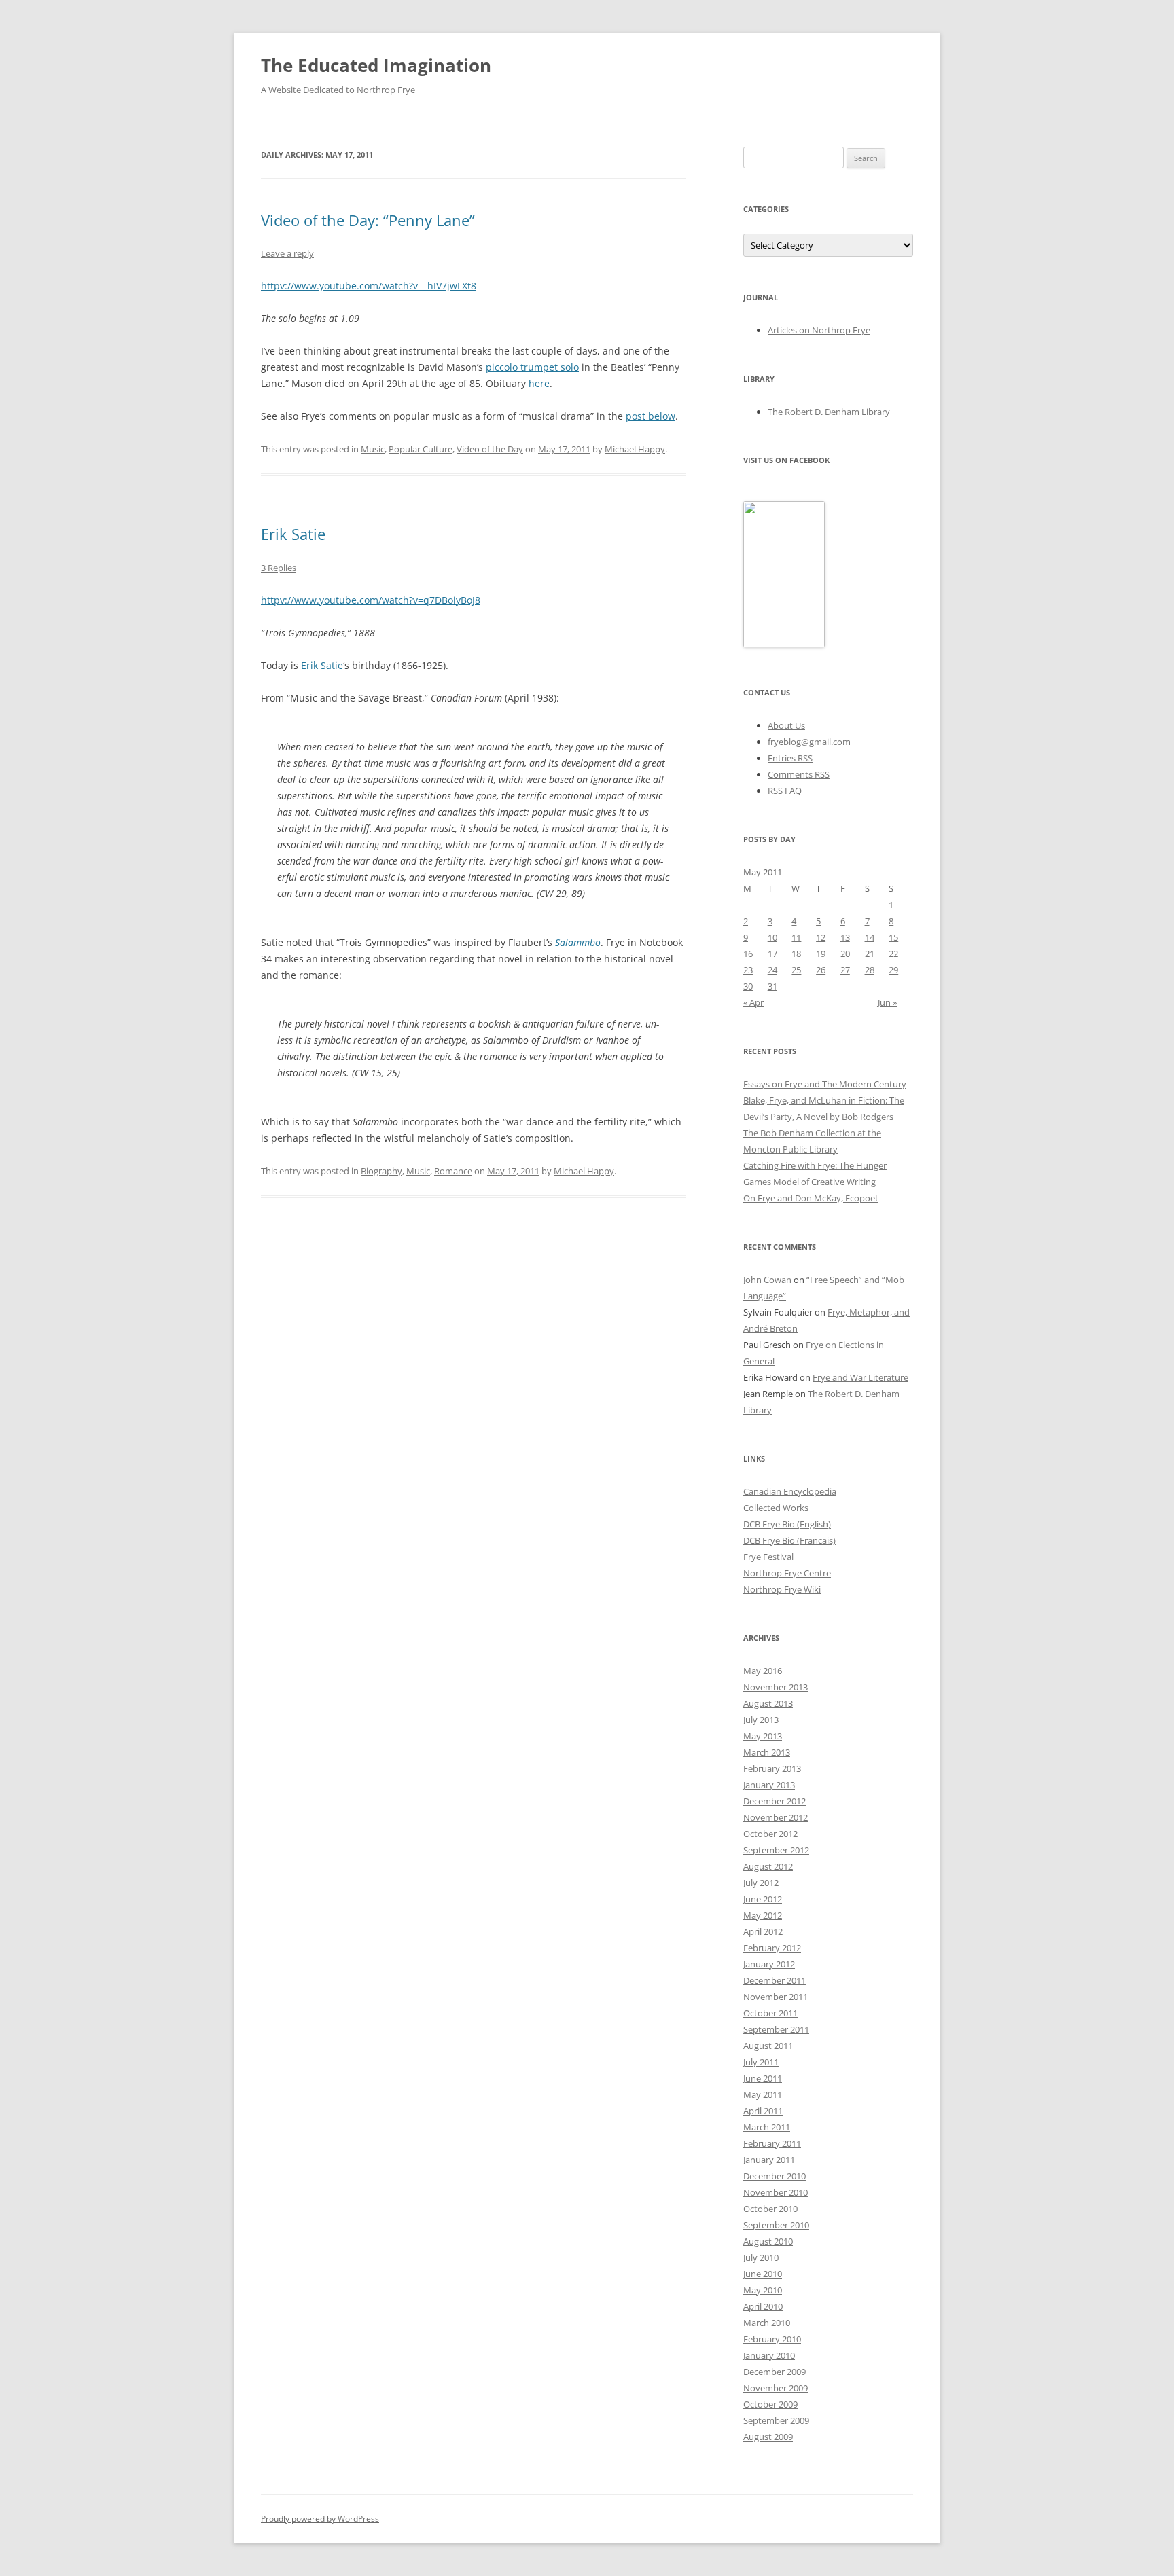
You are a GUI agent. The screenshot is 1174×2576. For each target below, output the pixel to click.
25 (796, 970)
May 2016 (763, 1671)
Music (373, 449)
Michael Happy (635, 449)
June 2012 (763, 1899)
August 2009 (768, 2437)
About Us (786, 725)
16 (748, 954)
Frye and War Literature (860, 1377)
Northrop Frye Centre (787, 1573)
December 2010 (775, 2176)
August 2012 (768, 1866)
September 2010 (776, 2225)
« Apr (753, 1002)
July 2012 (761, 1883)
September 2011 (776, 2029)
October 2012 (770, 1834)
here (539, 383)
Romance (453, 1171)
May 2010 (763, 2290)
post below (651, 416)
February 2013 (772, 1768)
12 (821, 937)
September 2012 (776, 1850)
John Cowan (767, 1280)
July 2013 (761, 1720)
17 (772, 954)
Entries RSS (790, 758)
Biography (381, 1171)
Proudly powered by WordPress (320, 2519)
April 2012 (763, 1931)
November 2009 (776, 2388)
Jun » (887, 1002)
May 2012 (763, 1915)
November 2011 (776, 1997)
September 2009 (776, 2420)
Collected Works (776, 1508)
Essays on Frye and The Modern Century (825, 1084)
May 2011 (763, 2094)
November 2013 (776, 1687)
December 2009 (775, 2372)
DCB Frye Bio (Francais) (789, 1540)
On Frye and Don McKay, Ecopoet (811, 1198)
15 (893, 937)
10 (772, 937)
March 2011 (767, 2127)
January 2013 (769, 1785)
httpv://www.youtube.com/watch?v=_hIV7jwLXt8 (369, 286)
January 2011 (769, 2160)
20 (845, 954)
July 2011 (761, 2062)
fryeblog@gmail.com (809, 742)
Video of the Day (490, 449)
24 (772, 970)
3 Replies (279, 568)
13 (845, 937)
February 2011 (772, 2143)
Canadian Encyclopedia (790, 1491)
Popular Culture (421, 449)
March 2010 (767, 2323)
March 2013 (767, 1752)
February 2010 (772, 2339)
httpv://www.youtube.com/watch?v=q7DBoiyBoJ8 (371, 600)
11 (796, 937)
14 (870, 937)
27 (845, 970)
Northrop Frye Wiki (782, 1589)
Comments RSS (799, 774)
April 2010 (763, 2306)
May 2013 (763, 1736)
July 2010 (761, 2257)
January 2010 (769, 2355)
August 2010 (768, 2241)
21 (870, 954)
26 (821, 970)
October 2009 (770, 2404)
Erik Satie (293, 534)
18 (796, 954)
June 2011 (763, 2078)
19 (821, 954)
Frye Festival (768, 1557)
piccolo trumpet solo (532, 367)
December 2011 (775, 1980)
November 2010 (776, 2192)
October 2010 (770, 2209)
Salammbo (578, 942)
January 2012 (769, 1964)
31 (772, 986)
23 (748, 970)
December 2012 (775, 1801)
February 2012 (772, 1948)
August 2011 (768, 2046)
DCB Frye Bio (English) (787, 1524)
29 (893, 970)
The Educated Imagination (376, 65)
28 (870, 970)
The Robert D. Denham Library (829, 412)
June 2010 (763, 2274)
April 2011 (763, 2111)
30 (748, 986)
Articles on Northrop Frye (819, 330)
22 (893, 954)
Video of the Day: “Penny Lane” (368, 220)
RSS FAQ (785, 791)
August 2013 (768, 1703)
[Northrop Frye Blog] (784, 644)
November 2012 (776, 1817)
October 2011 (770, 2013)
